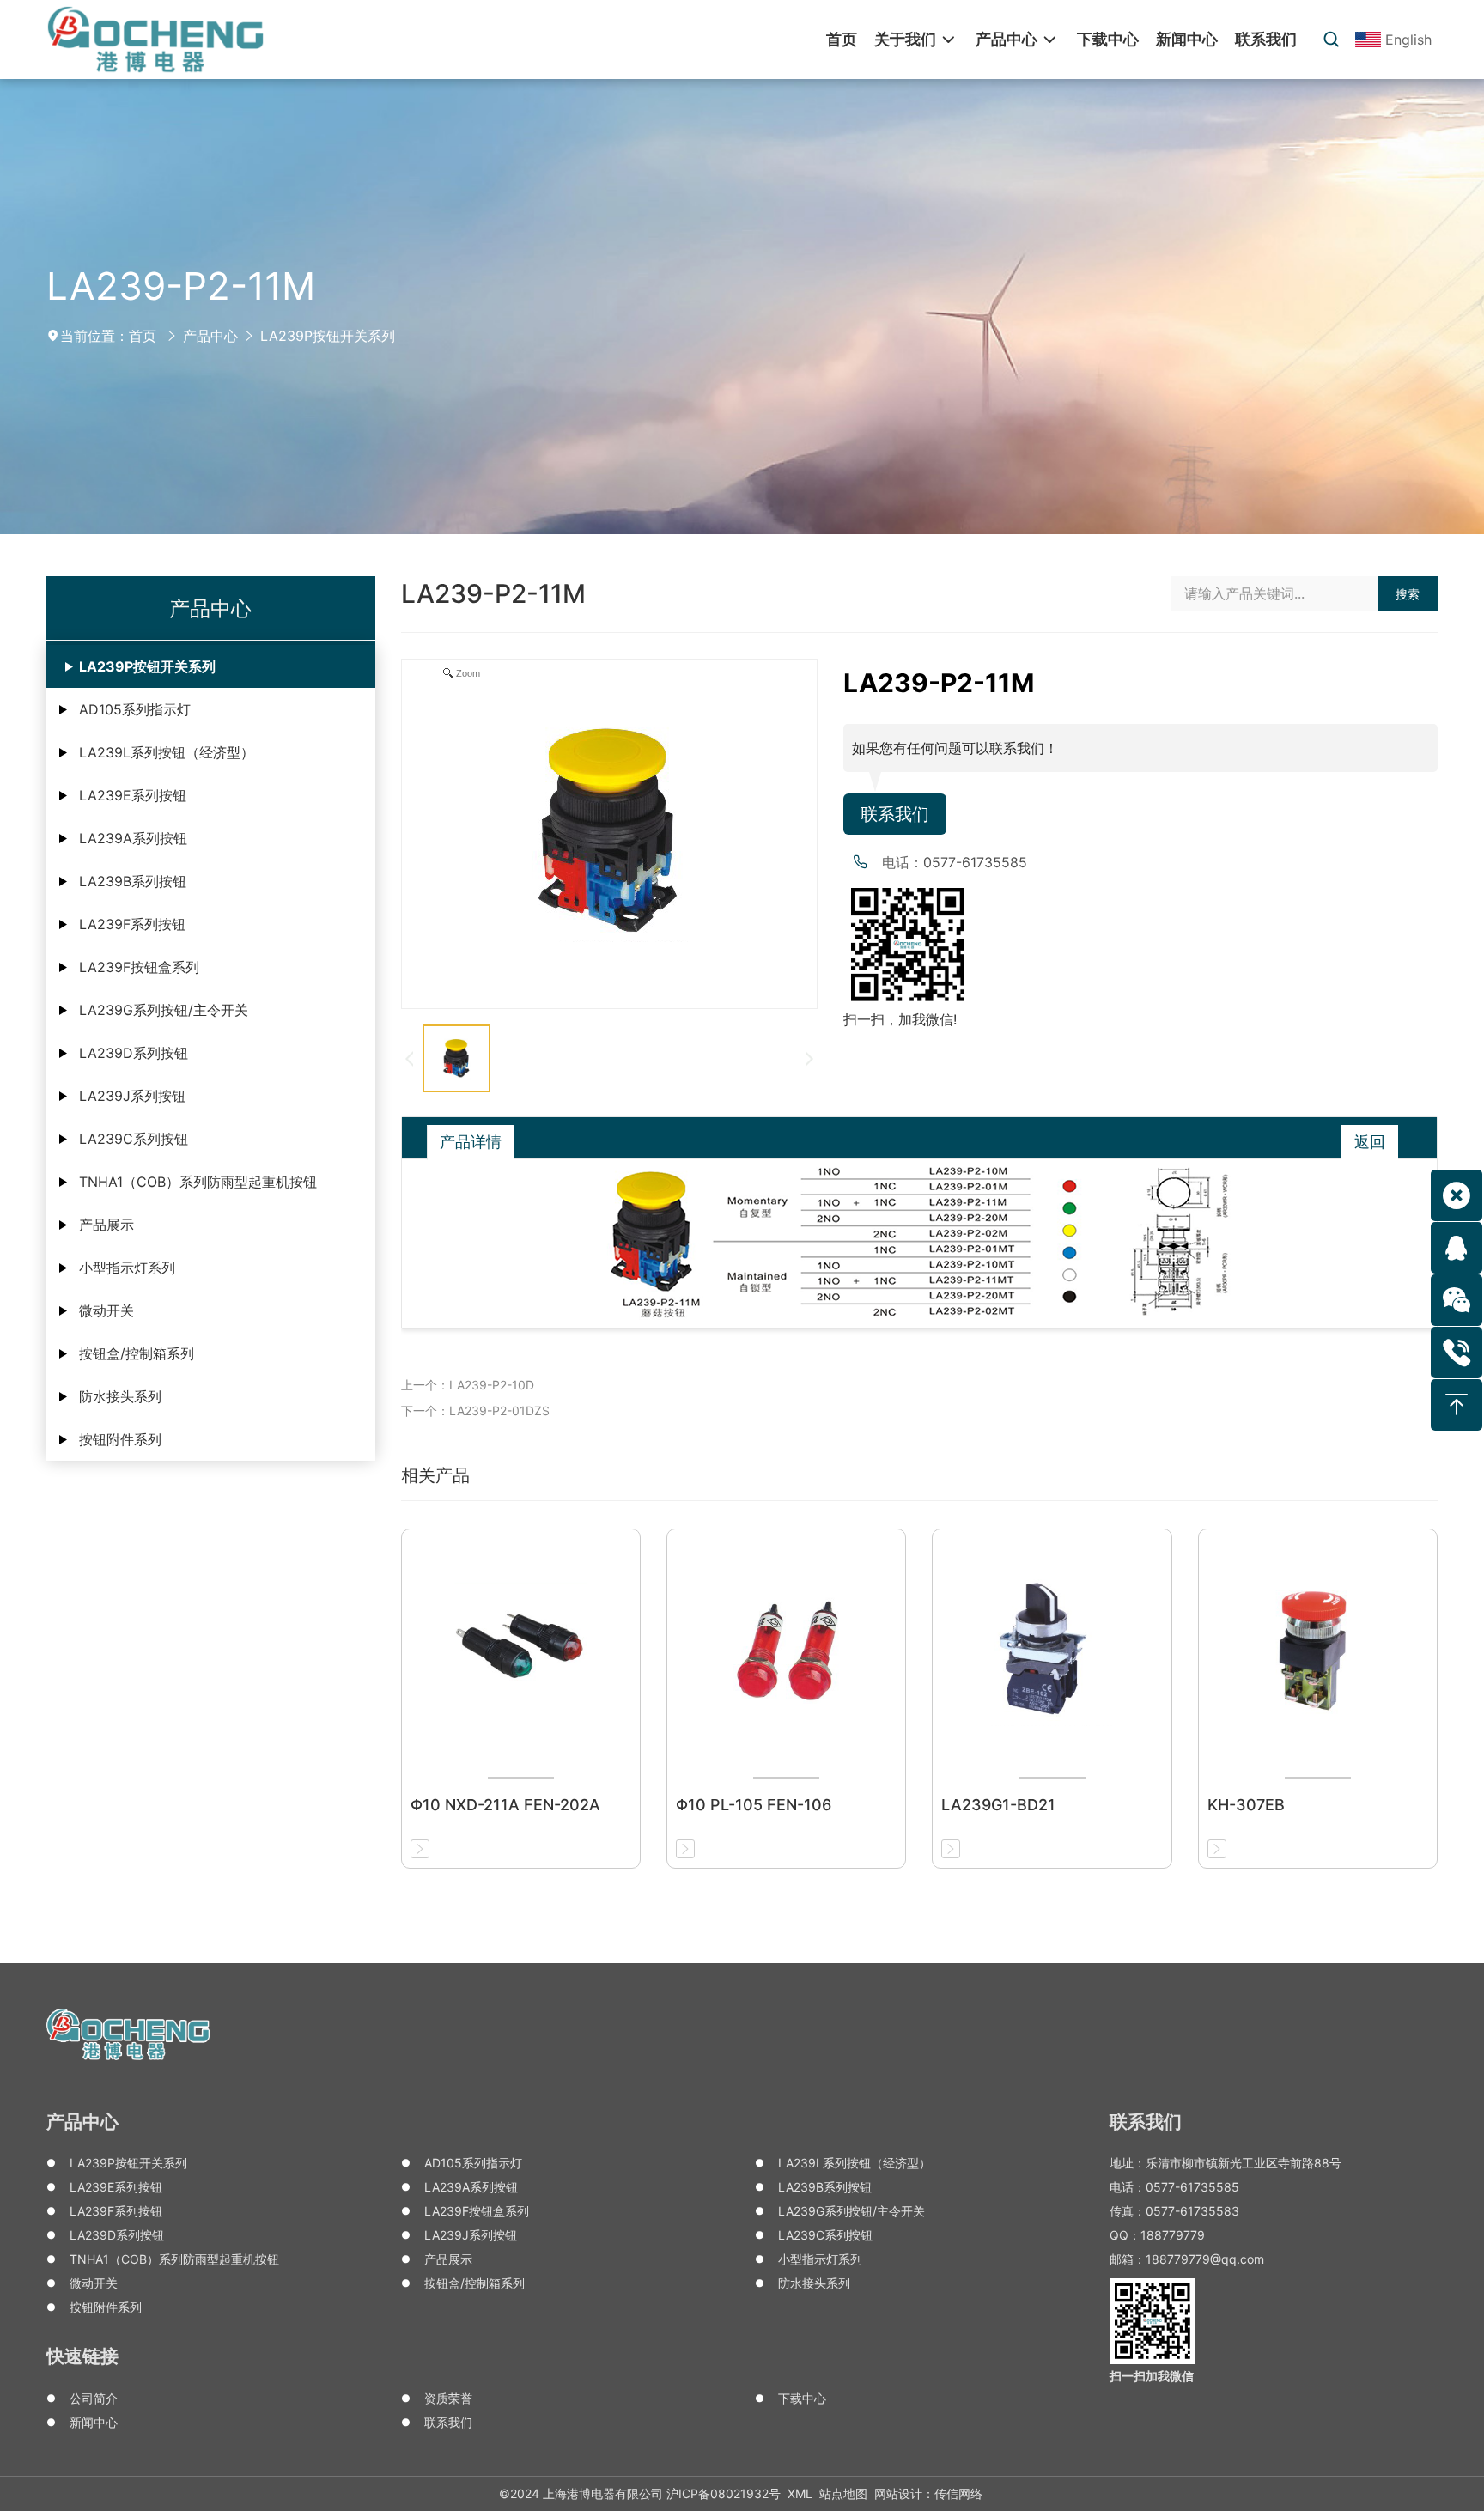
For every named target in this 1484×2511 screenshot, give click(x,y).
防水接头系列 (120, 1396)
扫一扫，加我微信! (900, 1019)
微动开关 (106, 1310)
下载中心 (802, 2398)
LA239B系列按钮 (133, 881)
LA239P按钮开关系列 (328, 336)
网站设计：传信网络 (928, 2493)
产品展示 (106, 1225)
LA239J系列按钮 (132, 1096)
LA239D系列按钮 (134, 1053)
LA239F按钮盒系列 (139, 967)
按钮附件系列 (120, 1439)
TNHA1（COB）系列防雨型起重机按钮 (198, 1182)
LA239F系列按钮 (132, 924)
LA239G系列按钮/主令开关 (164, 1010)
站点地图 (843, 2493)
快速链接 (82, 2356)
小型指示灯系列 (127, 1268)
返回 (1370, 1142)
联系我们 (895, 814)
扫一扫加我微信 (1152, 2376)
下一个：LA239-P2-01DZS (475, 1411)
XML (800, 2493)
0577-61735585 (975, 862)
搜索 (1408, 594)
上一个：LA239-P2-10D (468, 1385)
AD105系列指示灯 (135, 709)
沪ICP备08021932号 (724, 2493)
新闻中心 (94, 2422)
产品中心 (210, 336)
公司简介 (94, 2398)
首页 (143, 336)
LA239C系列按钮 (134, 1139)
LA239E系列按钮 (133, 795)
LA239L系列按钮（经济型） (167, 752)
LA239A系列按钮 (133, 838)
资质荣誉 (448, 2398)
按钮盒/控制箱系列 (137, 1353)
